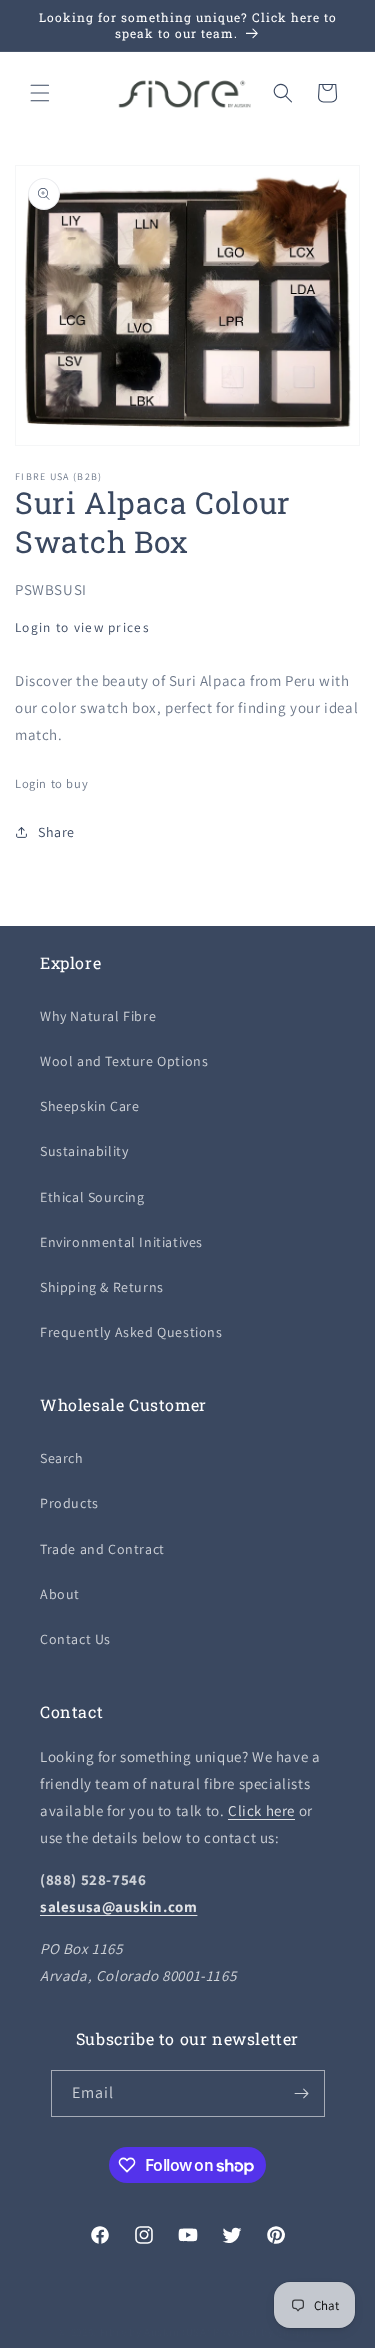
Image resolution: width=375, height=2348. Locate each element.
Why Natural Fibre (98, 1016)
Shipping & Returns (102, 1287)
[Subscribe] (302, 2093)
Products (69, 1503)
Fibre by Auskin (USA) (155, 2332)
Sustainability (84, 1151)
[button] (40, 93)
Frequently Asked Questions (131, 1332)
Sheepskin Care (89, 1106)
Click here (261, 1810)
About (60, 1594)
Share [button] (56, 832)
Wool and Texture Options (124, 1061)
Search (62, 1458)
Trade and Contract (102, 1549)
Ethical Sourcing (92, 1197)
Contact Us (75, 1639)
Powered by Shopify (264, 2332)
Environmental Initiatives (121, 1242)
